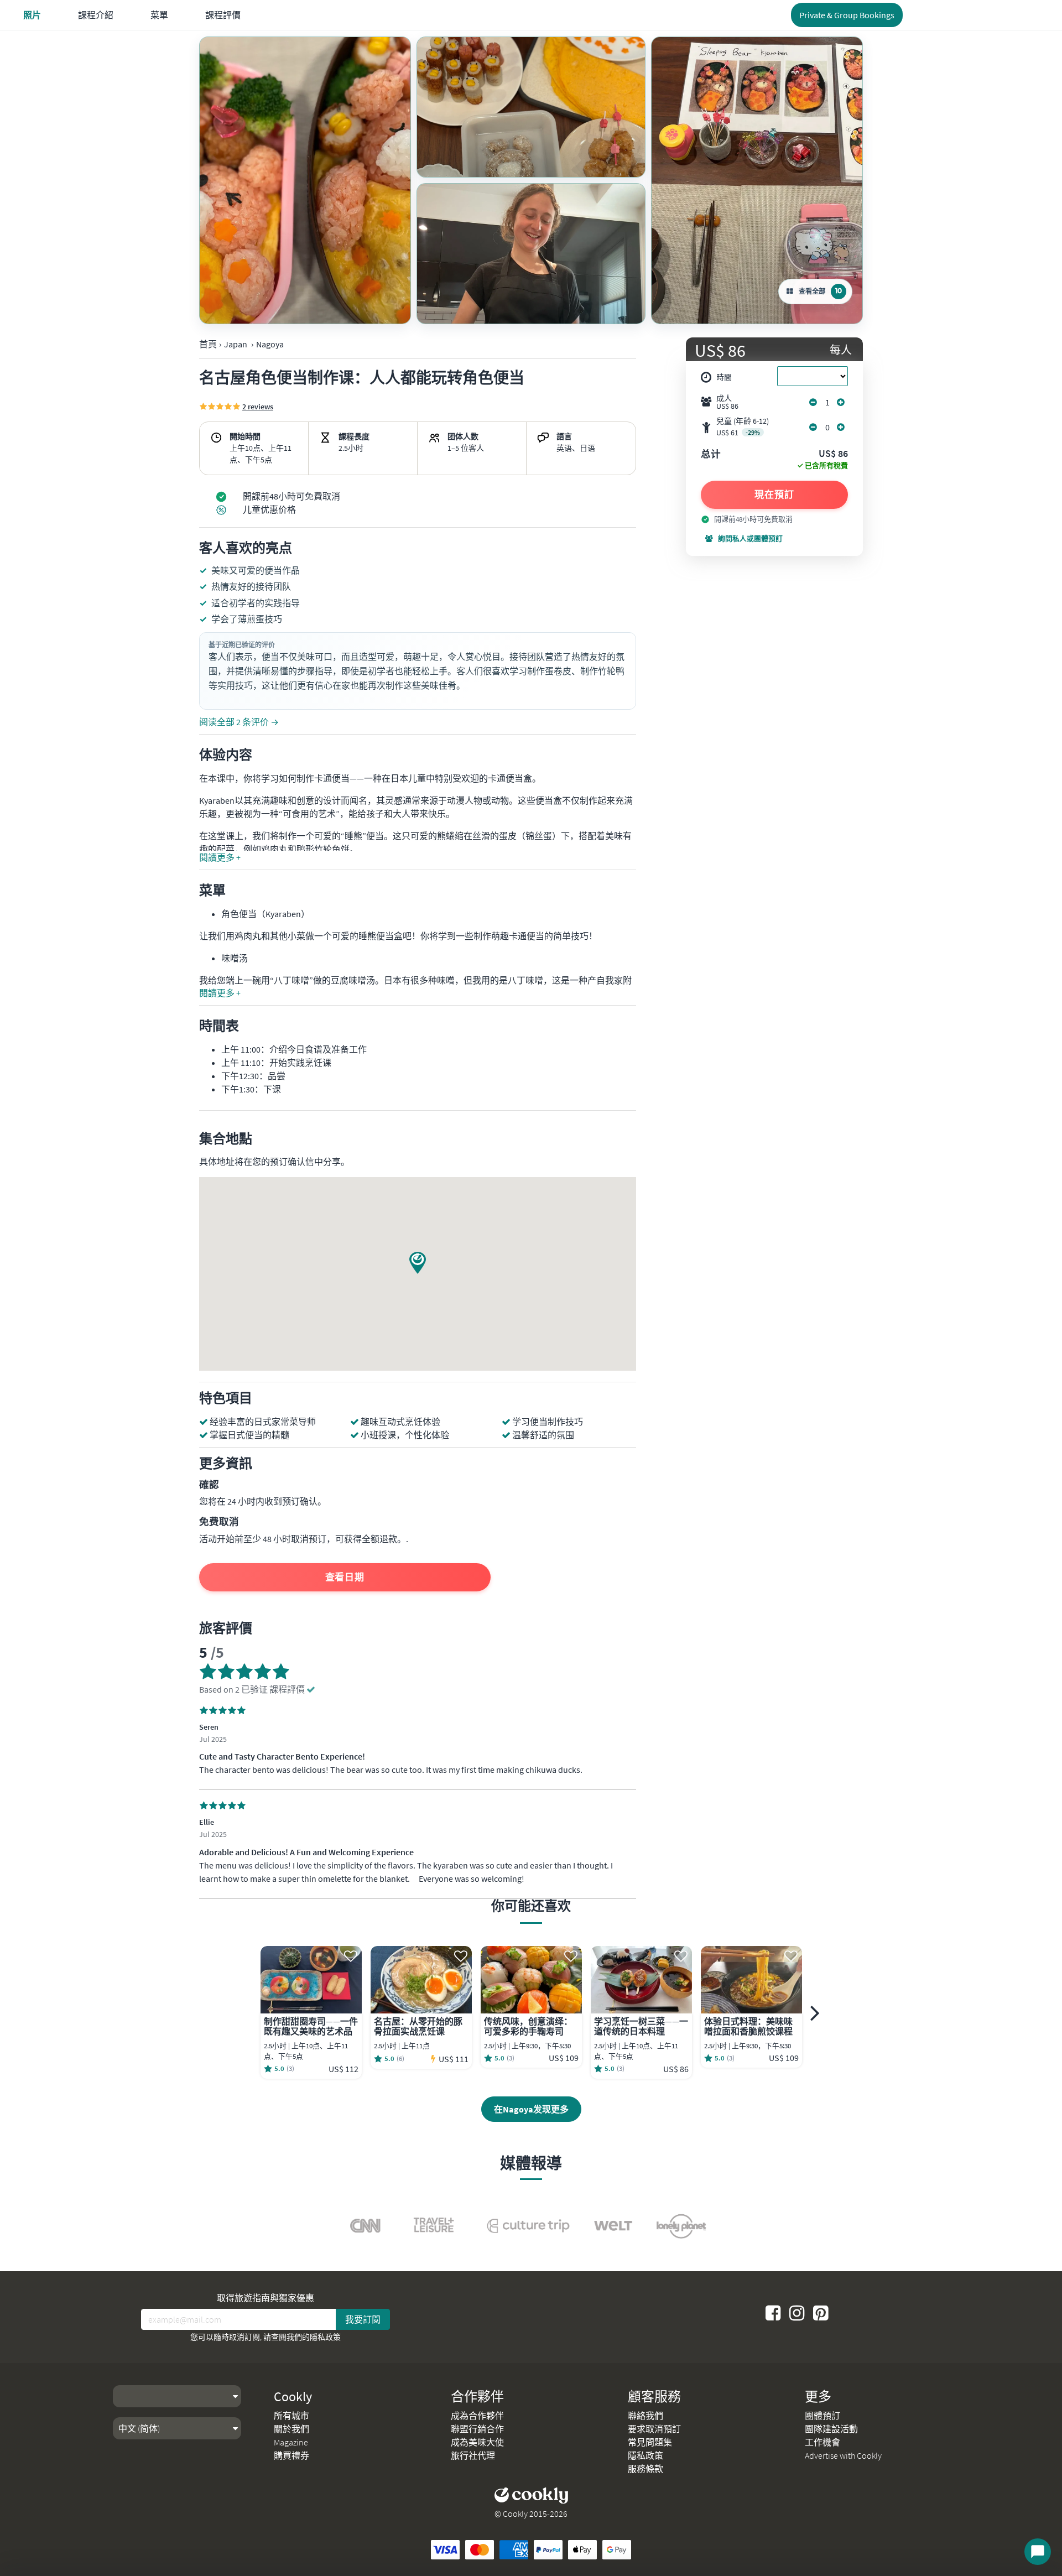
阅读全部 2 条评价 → (239, 722)
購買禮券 (291, 2455)
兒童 (743, 427)
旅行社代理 (473, 2455)
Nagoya (270, 344)
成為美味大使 (477, 2442)
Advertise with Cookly (843, 2455)
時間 (724, 377)
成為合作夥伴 (477, 2416)
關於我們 (291, 2429)
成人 (727, 402)
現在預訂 (774, 495)
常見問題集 (650, 2442)
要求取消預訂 (654, 2429)
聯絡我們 (645, 2416)
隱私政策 (325, 2337)
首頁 (208, 344)
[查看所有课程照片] (305, 180)
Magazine (291, 2442)
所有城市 (291, 2416)
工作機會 (822, 2442)
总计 (711, 455)
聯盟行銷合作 (477, 2429)
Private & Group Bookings (847, 15)
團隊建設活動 (831, 2429)
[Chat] (1038, 2552)
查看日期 (345, 1577)
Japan (236, 344)
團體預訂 (822, 2416)
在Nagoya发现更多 (531, 2109)
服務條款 (645, 2469)
